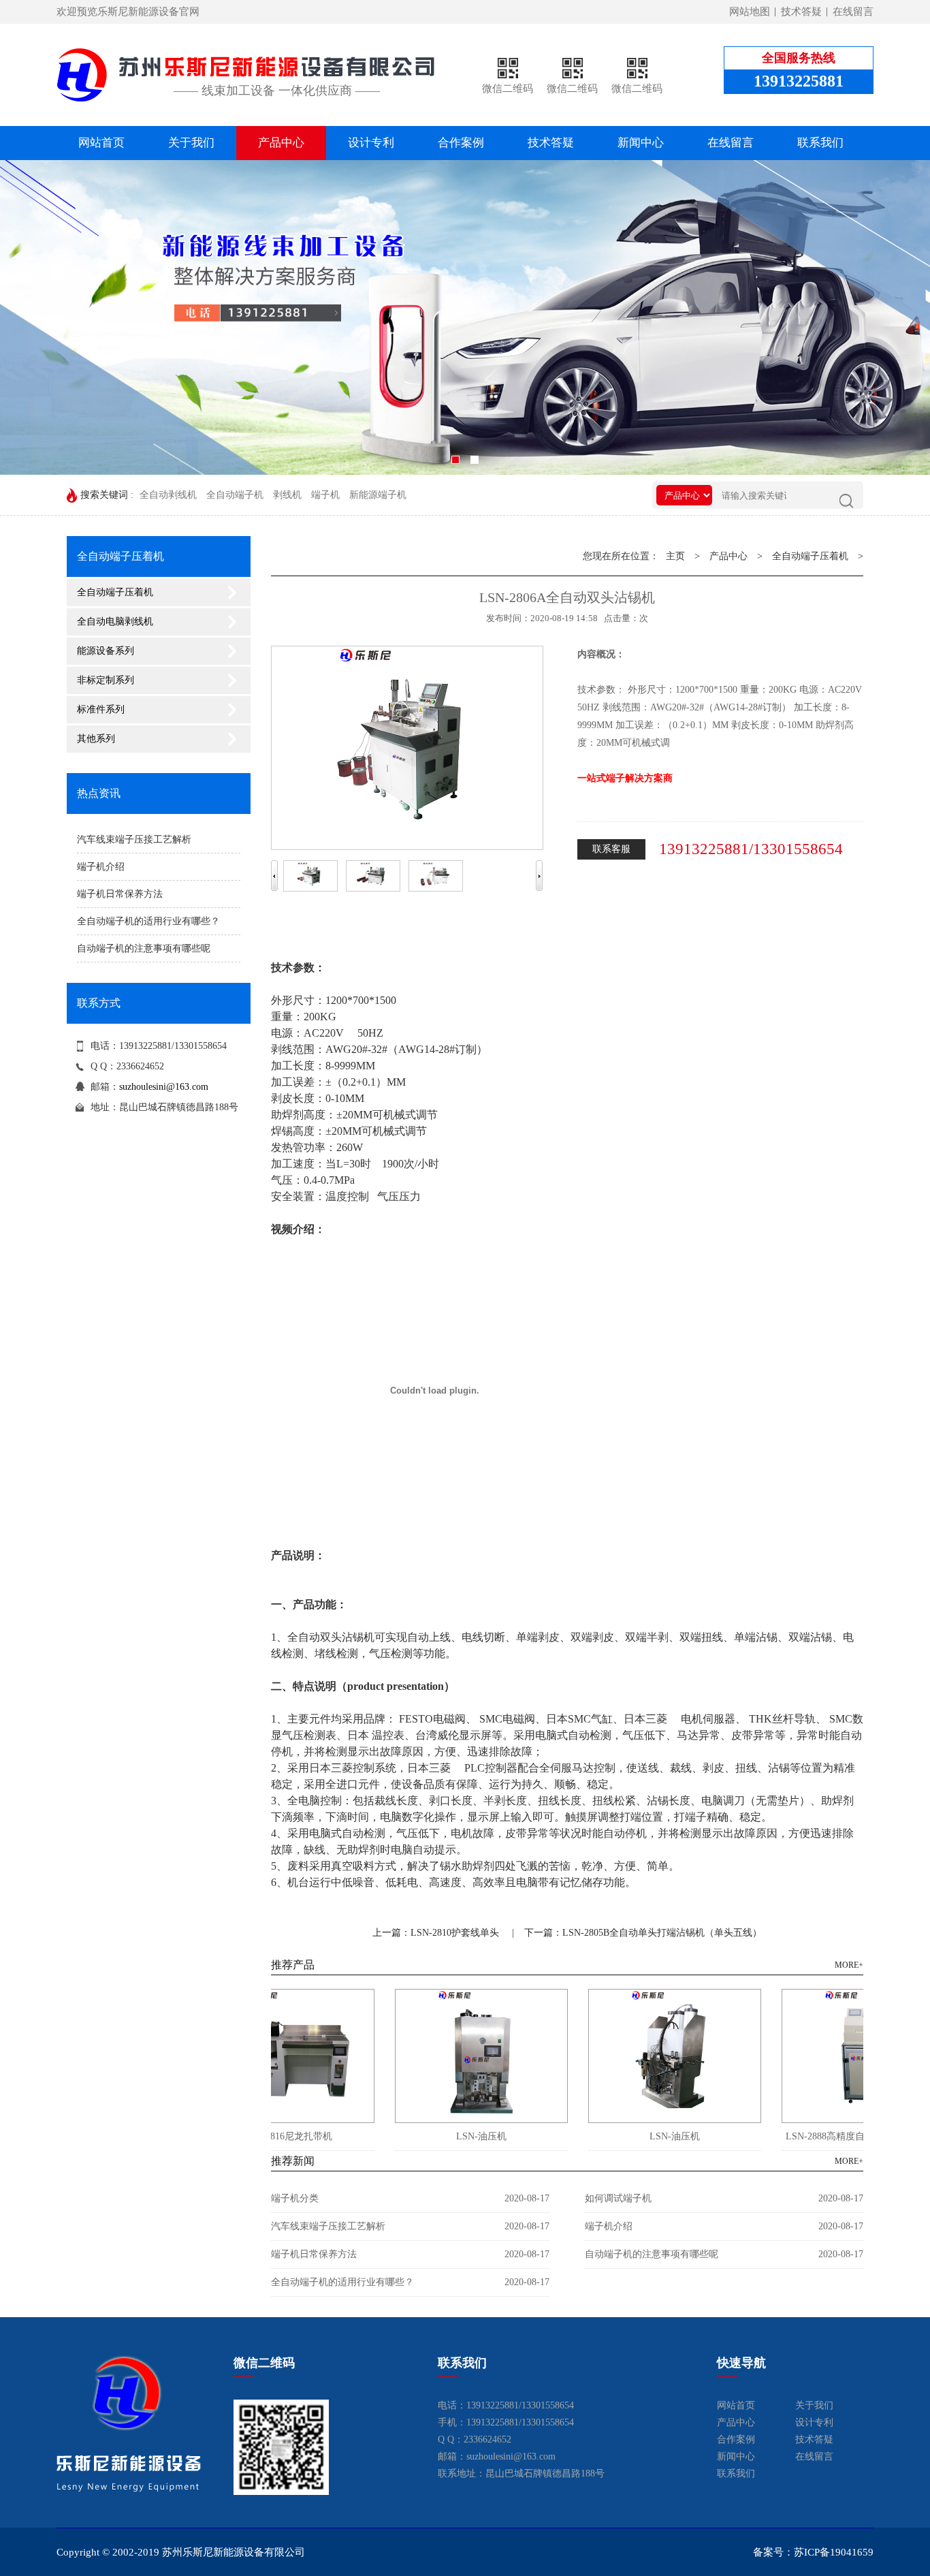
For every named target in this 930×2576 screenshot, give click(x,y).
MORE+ (849, 1965)
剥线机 (287, 495)
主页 (675, 556)
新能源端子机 (378, 495)
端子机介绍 (101, 867)
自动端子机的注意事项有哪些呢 (144, 948)
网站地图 (750, 12)
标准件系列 (101, 709)
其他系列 (96, 739)
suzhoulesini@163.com (164, 1087)
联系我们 (820, 143)
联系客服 (611, 849)
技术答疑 (801, 12)
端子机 (325, 495)
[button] (777, 323)
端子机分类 (295, 2198)
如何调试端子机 (618, 2198)
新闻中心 (641, 143)
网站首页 (101, 143)
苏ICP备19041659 (834, 2552)
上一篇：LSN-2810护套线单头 (436, 1933)
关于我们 (191, 143)
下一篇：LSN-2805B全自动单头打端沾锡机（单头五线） (643, 1933)
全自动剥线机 (168, 495)
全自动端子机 (235, 495)
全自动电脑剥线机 (115, 622)
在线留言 (853, 12)
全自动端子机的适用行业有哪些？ (148, 921)
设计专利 (371, 143)
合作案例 (461, 143)
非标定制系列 (106, 680)
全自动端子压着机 (115, 592)
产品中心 (281, 143)
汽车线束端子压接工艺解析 (134, 839)
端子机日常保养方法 (120, 894)
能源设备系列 (106, 651)
